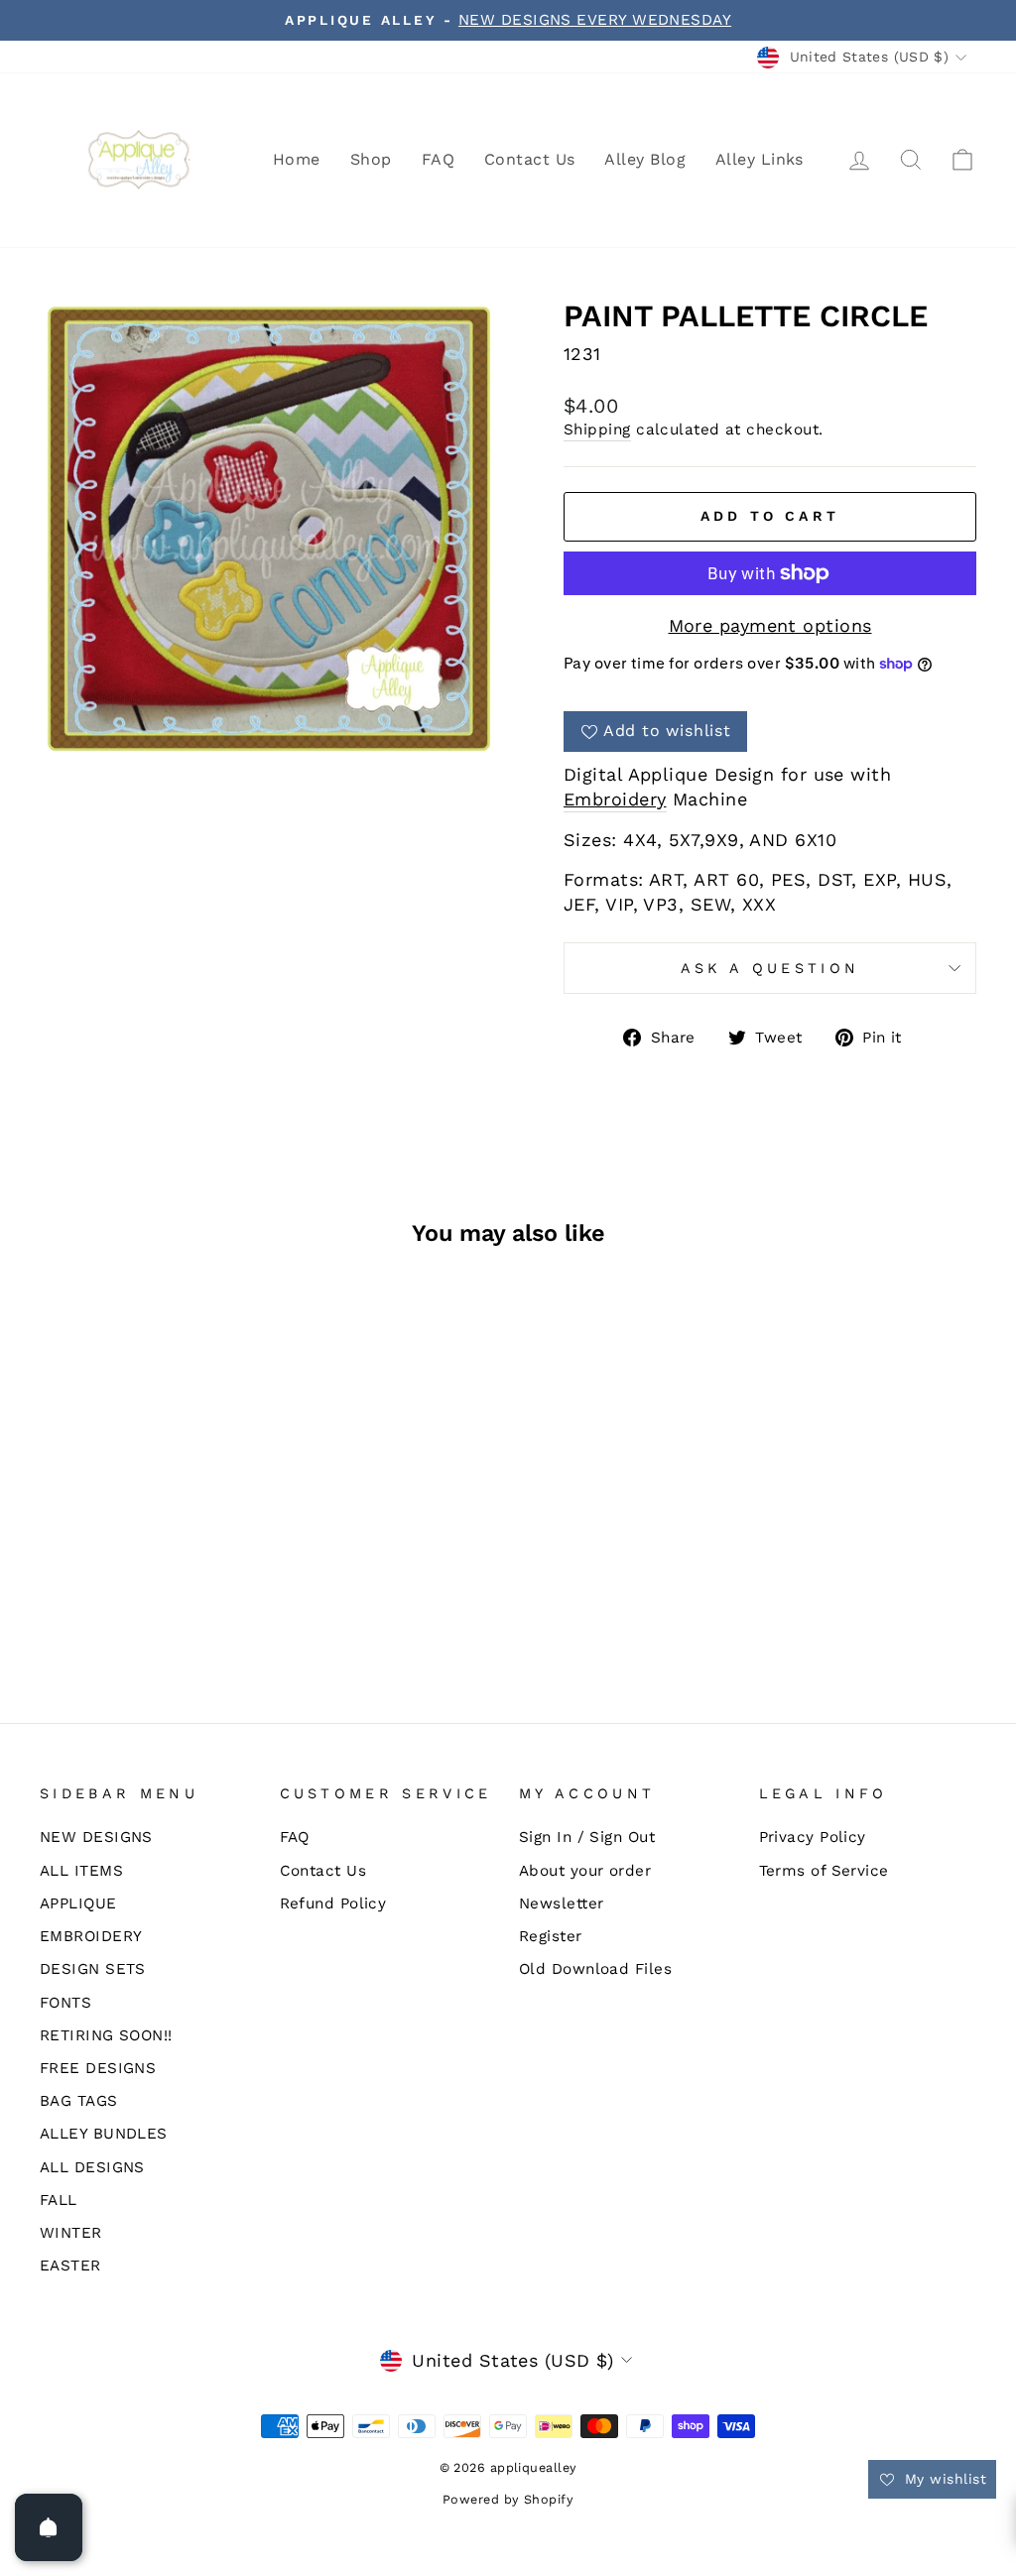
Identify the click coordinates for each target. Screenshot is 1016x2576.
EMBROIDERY (91, 1936)
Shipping (597, 429)
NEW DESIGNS (96, 1837)
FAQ (438, 159)
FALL (59, 2200)
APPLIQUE (78, 1903)
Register (551, 1936)
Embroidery (615, 799)
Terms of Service (824, 1871)
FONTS (65, 2003)
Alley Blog (645, 159)
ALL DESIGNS (92, 2167)
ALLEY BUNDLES (104, 2134)
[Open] (49, 2527)
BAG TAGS (79, 2101)
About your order (585, 1871)
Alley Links (760, 159)
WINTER (71, 2233)
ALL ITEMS (81, 1871)
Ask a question (770, 968)
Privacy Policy (813, 1837)
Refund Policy (333, 1903)
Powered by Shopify (508, 2499)
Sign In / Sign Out (587, 1837)
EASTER (70, 2266)
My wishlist (943, 2479)
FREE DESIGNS (98, 2068)
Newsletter (562, 1903)
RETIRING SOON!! (106, 2035)
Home (297, 159)
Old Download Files (595, 1969)
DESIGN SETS (93, 1969)
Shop (371, 159)
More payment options (770, 625)
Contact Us (530, 159)
